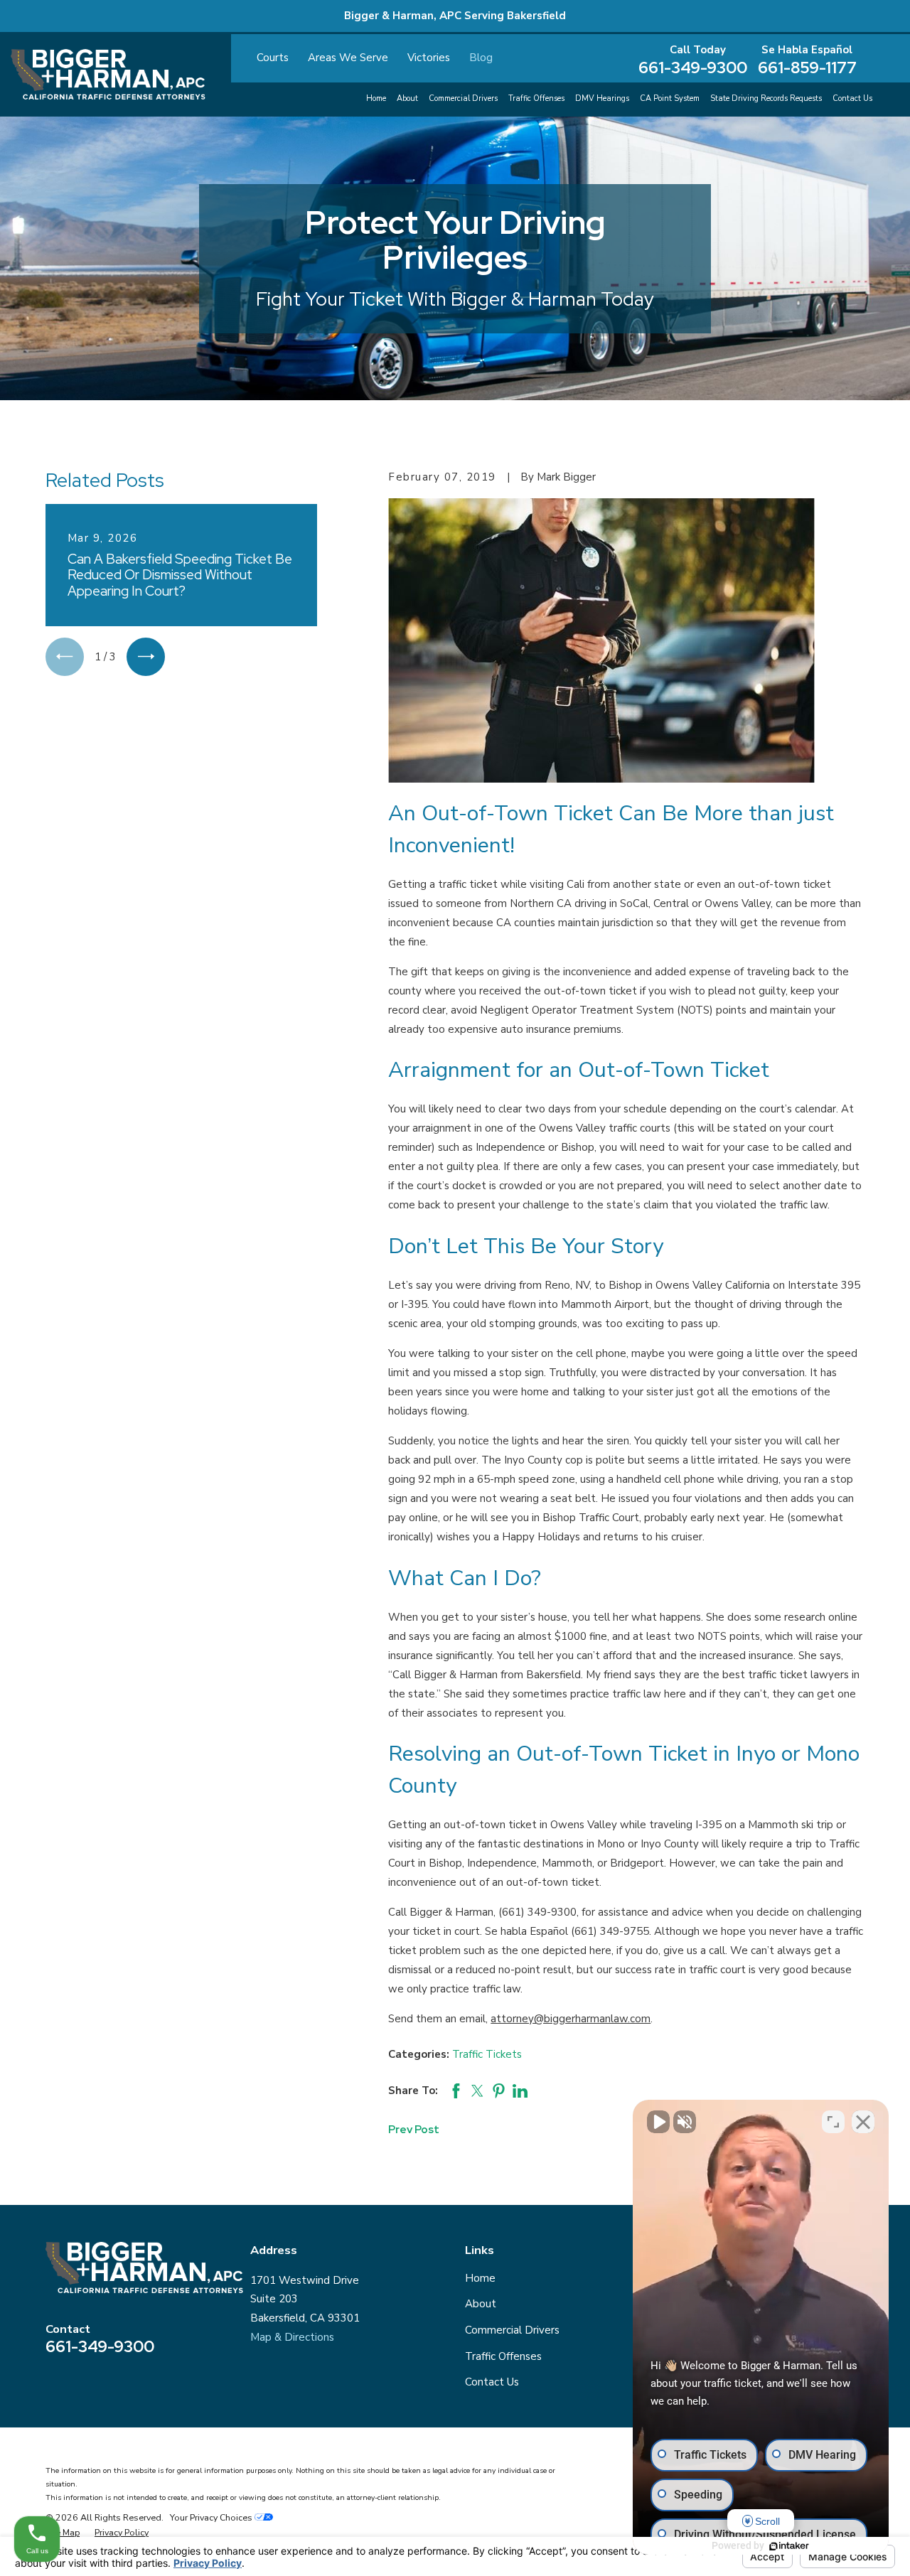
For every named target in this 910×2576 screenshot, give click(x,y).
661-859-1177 (807, 68)
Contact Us (492, 2382)
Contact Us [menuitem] (852, 98)
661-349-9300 (693, 68)
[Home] (108, 74)
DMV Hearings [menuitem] (602, 98)
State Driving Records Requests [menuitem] (766, 98)
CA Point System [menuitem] (670, 98)
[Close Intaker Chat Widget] (863, 2122)
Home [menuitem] (376, 98)
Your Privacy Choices (212, 2517)
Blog (481, 58)
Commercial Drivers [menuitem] (463, 98)
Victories (429, 58)
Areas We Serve (348, 58)
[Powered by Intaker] (789, 2546)
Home (480, 2278)
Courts (273, 58)
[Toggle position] (833, 2122)
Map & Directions (292, 2337)
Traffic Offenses (503, 2356)
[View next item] (146, 657)
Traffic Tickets (487, 2054)
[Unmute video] (658, 2122)
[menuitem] (63, 2533)
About (481, 2304)
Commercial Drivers (512, 2330)
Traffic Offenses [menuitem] (536, 98)
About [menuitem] (407, 98)
